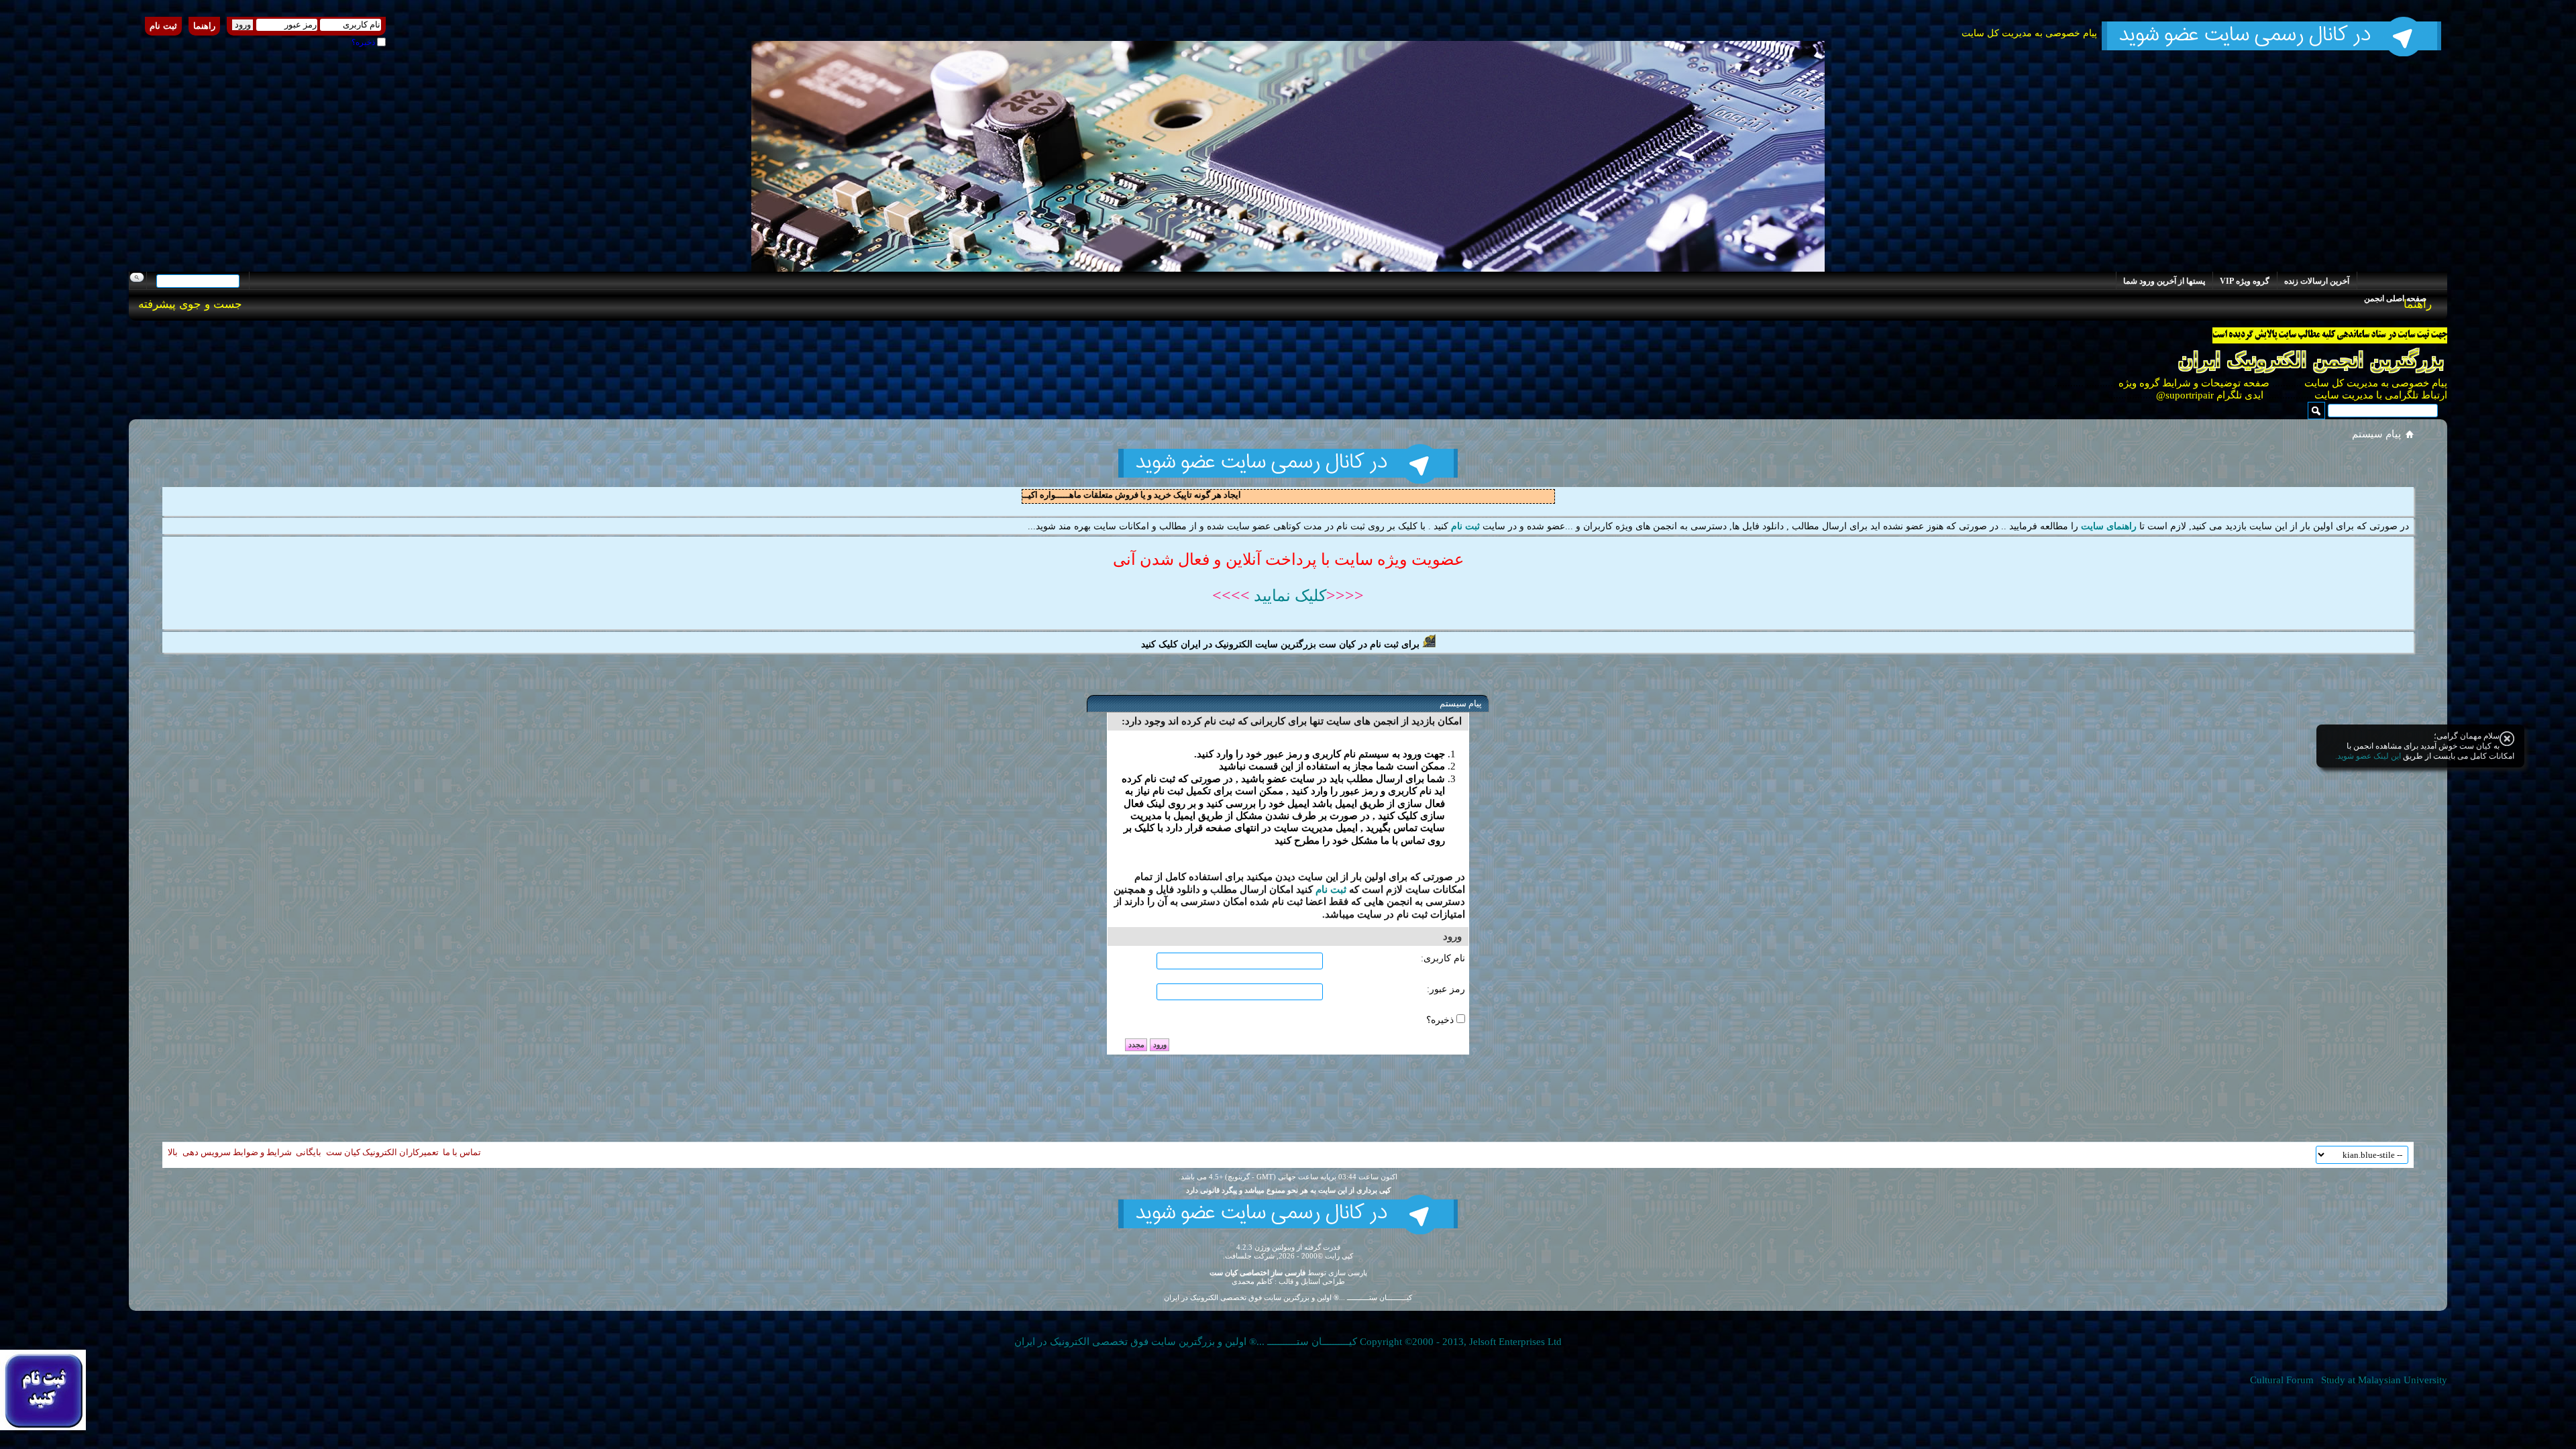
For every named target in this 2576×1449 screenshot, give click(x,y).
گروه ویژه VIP (2245, 281)
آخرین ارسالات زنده (2317, 281)
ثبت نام (163, 26)
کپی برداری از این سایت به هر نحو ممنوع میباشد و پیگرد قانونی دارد (1288, 1190)
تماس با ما (462, 1152)
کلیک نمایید (1288, 596)
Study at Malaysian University (2384, 1380)
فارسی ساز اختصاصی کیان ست (1257, 1273)
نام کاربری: (1443, 958)
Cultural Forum (2282, 1380)
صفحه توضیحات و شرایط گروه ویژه (2193, 383)
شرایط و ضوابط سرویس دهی (237, 1152)
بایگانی (309, 1152)
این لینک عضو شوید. (2368, 756)
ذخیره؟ (364, 42)
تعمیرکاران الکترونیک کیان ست (382, 1152)
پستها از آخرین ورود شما (2164, 281)
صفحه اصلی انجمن (2395, 299)
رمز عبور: (1446, 989)
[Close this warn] (2507, 739)
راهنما (204, 26)
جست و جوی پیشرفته (190, 304)
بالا (173, 1152)
